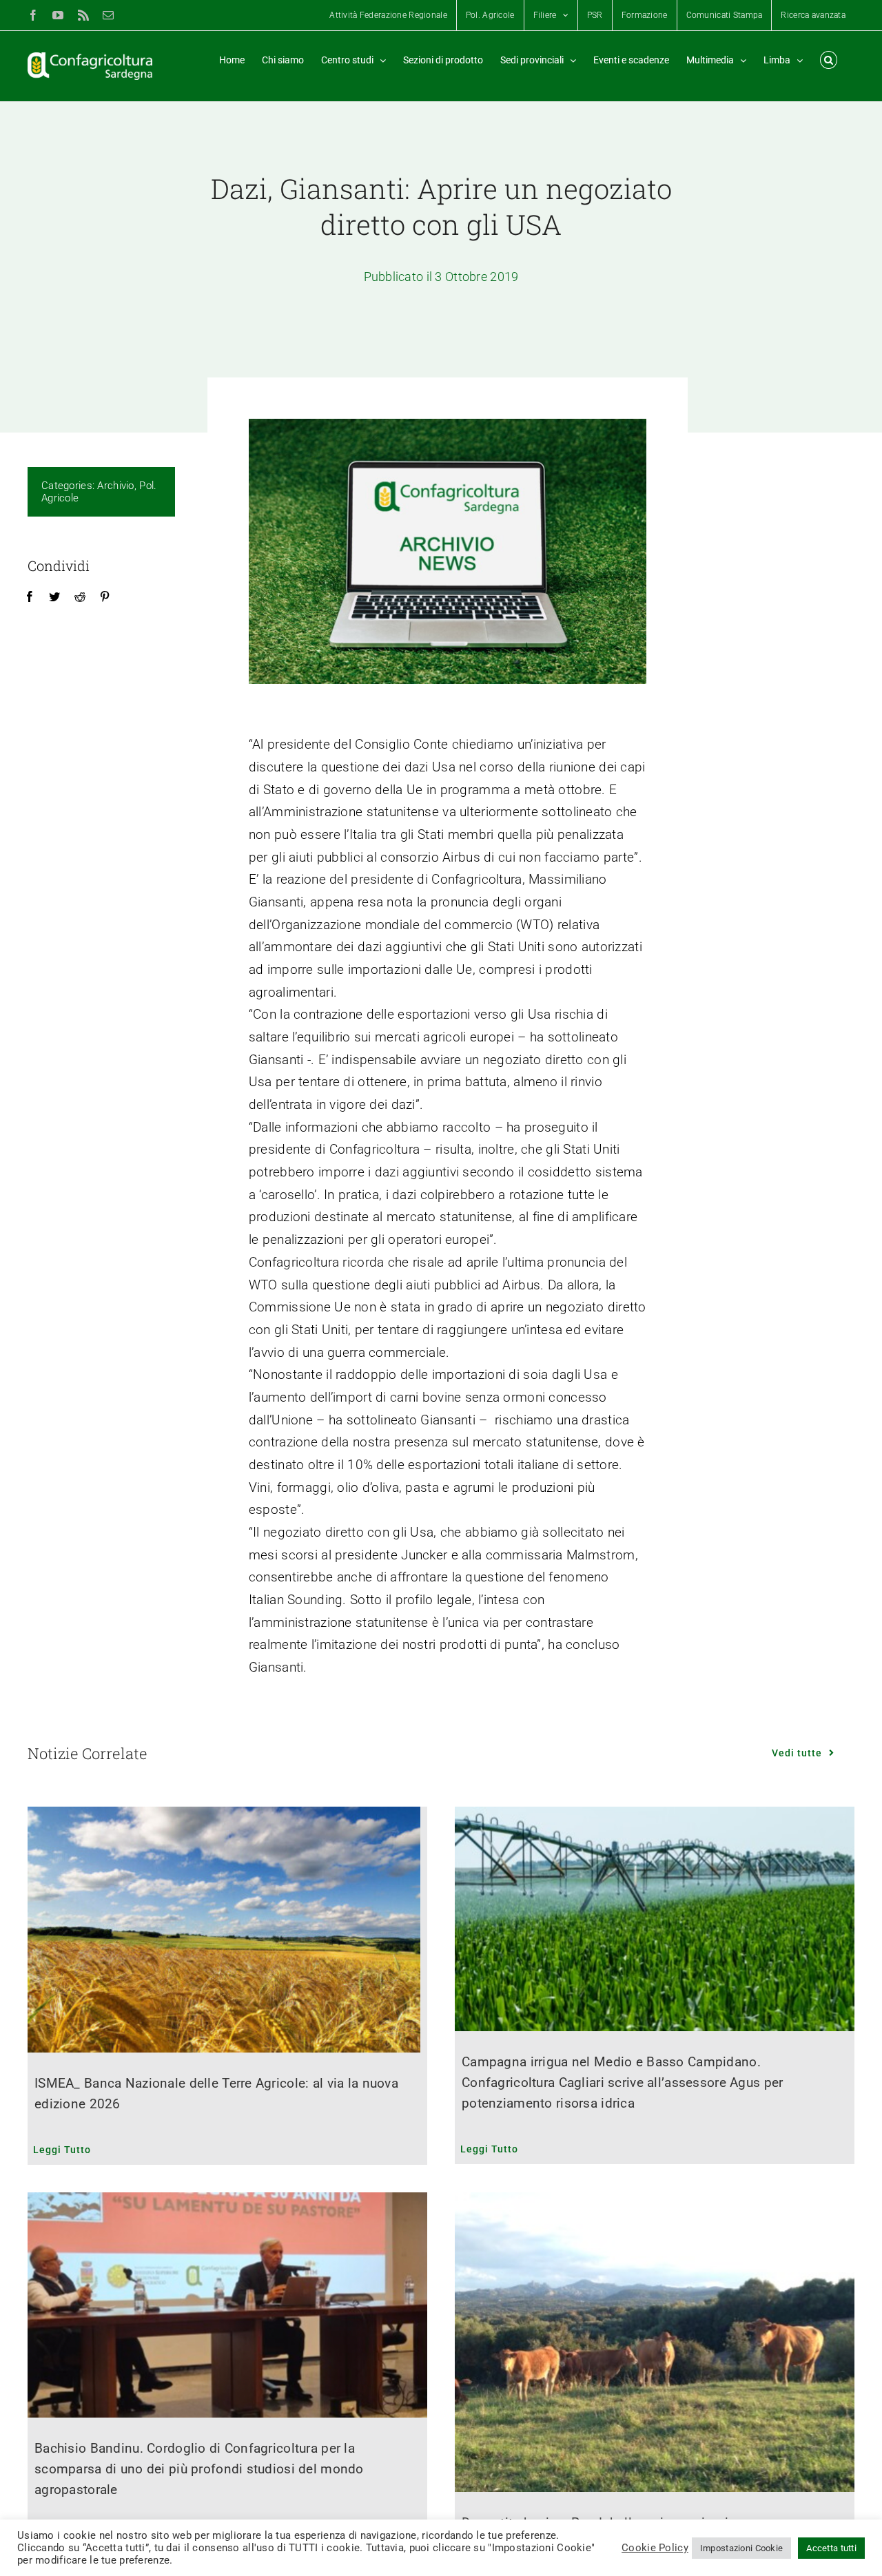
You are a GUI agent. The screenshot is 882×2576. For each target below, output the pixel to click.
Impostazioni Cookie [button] (741, 2548)
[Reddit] (80, 597)
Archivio (115, 486)
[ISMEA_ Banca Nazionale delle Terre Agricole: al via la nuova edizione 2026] (227, 1930)
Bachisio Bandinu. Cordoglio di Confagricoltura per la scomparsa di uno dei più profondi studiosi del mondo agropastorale (199, 2469)
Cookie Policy (655, 2548)
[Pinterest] (105, 597)
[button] (829, 60)
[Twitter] (54, 597)
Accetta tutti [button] (831, 2548)
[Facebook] (30, 597)
